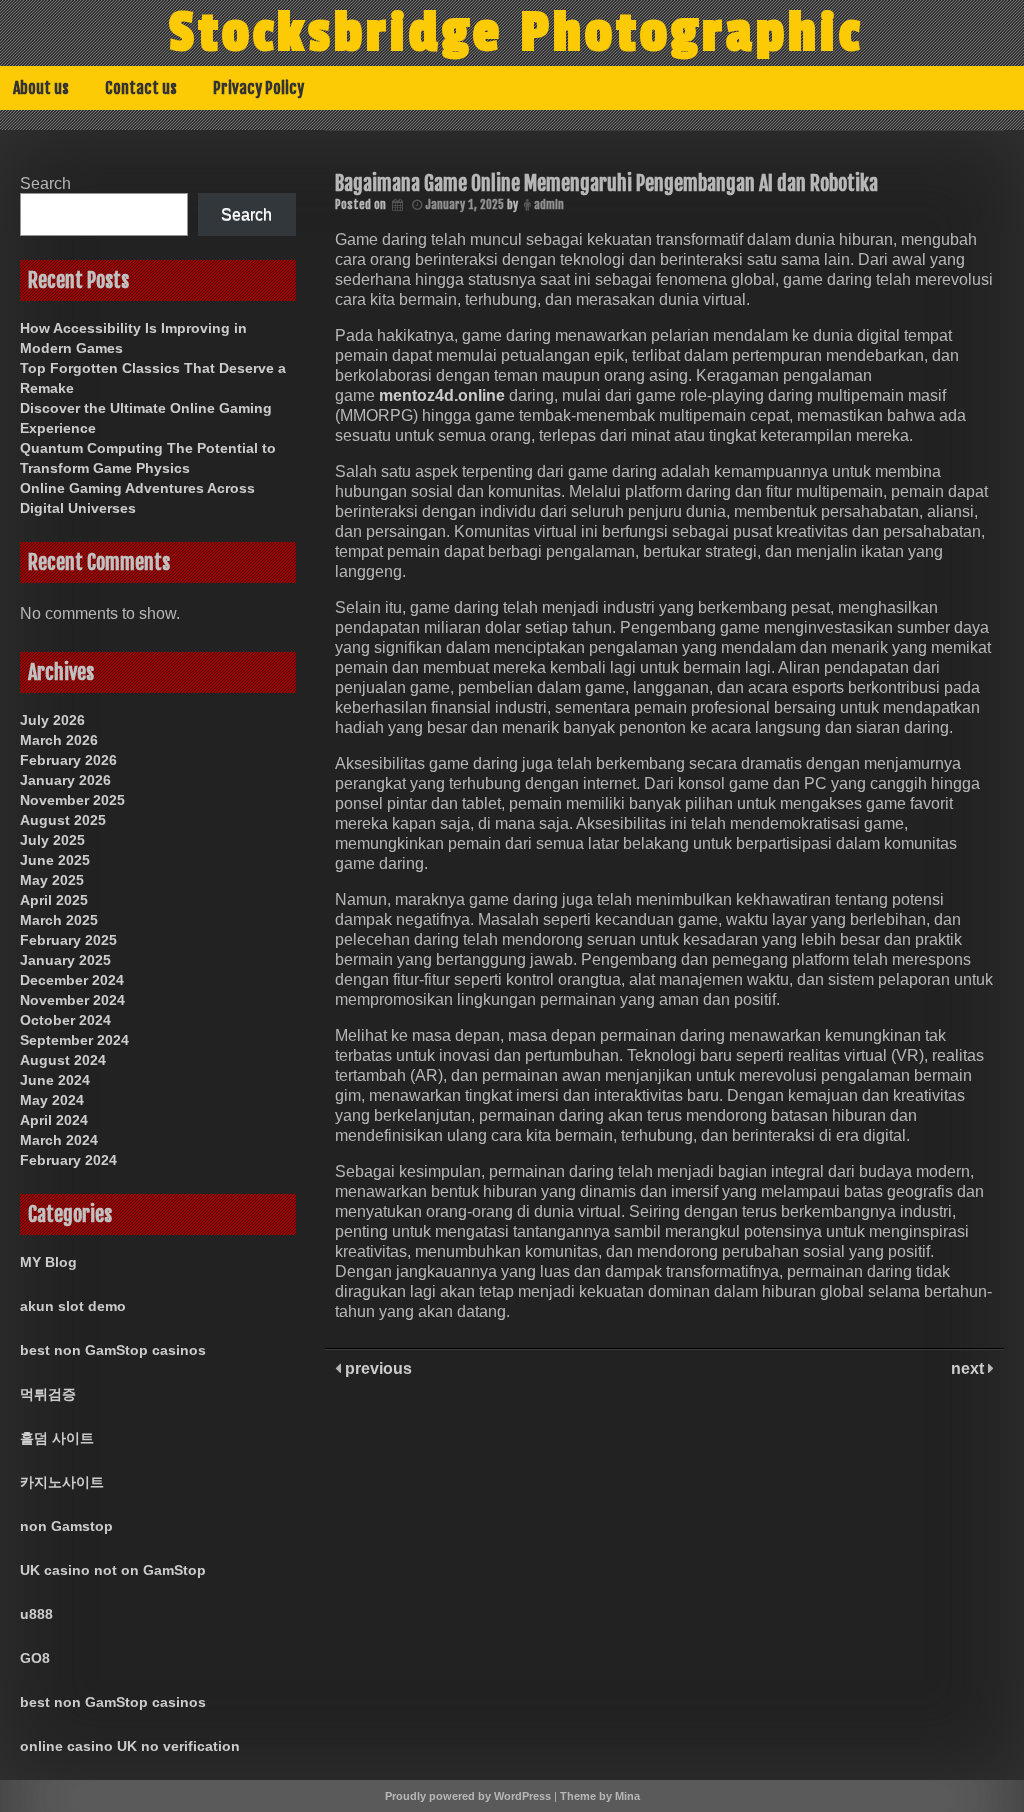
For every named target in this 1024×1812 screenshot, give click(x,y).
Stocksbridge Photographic (516, 33)
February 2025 (68, 940)
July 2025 (52, 840)
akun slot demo (73, 1306)
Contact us (141, 88)
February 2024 (68, 1160)
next (969, 1368)
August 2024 (63, 1060)
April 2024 (54, 1120)
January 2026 (65, 780)
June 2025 (55, 860)
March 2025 (59, 920)
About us (41, 88)
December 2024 (72, 980)
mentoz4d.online (442, 395)
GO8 (35, 1658)
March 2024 (59, 1140)
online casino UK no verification (130, 1746)
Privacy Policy (258, 88)
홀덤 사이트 (57, 1438)
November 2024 (72, 1000)
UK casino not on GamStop (113, 1570)
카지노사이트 (62, 1482)
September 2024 (74, 1040)
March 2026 (59, 740)
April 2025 (54, 900)
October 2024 (65, 1020)
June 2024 (55, 1080)
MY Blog (48, 1262)
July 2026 (52, 720)
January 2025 (65, 960)
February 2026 (68, 760)
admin (549, 204)
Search (45, 183)
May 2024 (52, 1100)
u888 (36, 1614)
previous (376, 1368)
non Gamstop (66, 1526)
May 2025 (52, 880)
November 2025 (72, 800)
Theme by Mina (600, 1796)
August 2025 (63, 820)
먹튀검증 (48, 1394)
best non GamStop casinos (113, 1350)
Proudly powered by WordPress (468, 1796)
